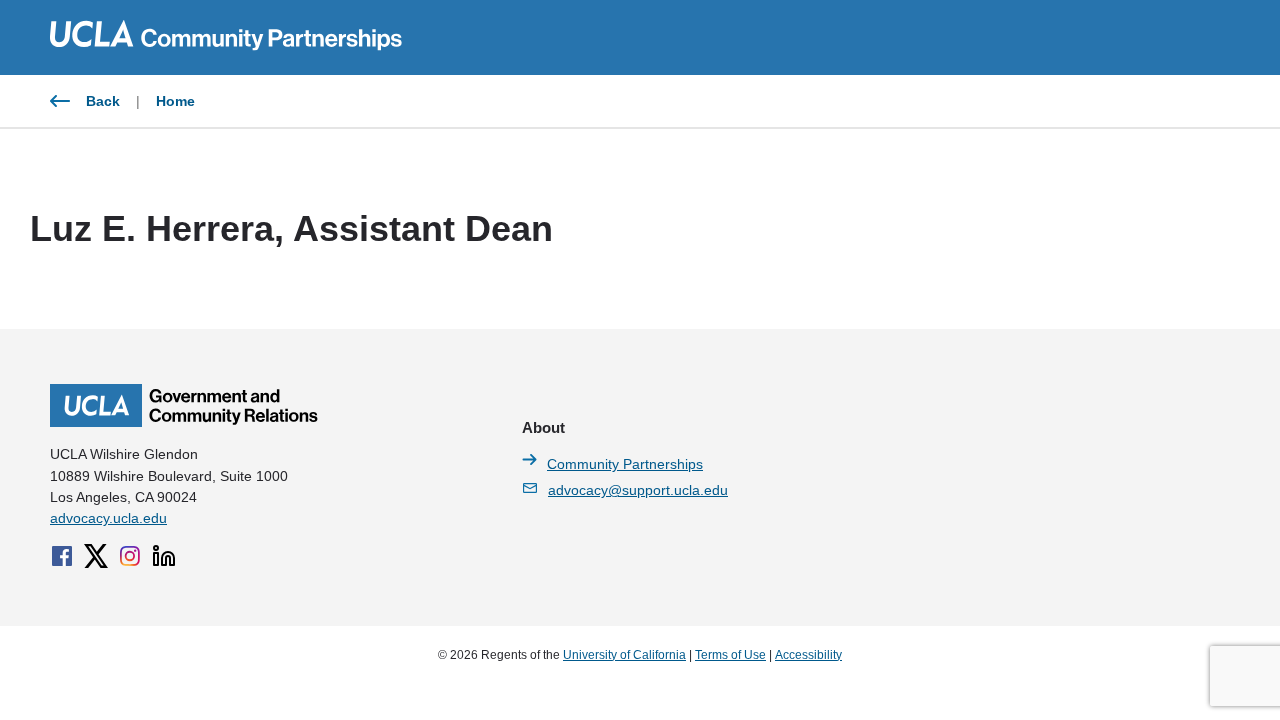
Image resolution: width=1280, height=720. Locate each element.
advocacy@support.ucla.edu (638, 490)
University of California (624, 655)
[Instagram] (130, 556)
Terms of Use (730, 655)
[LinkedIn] (164, 556)
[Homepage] (184, 422)
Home (175, 101)
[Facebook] (62, 556)
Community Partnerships (625, 464)
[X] (96, 556)
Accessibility (808, 655)
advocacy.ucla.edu (108, 518)
